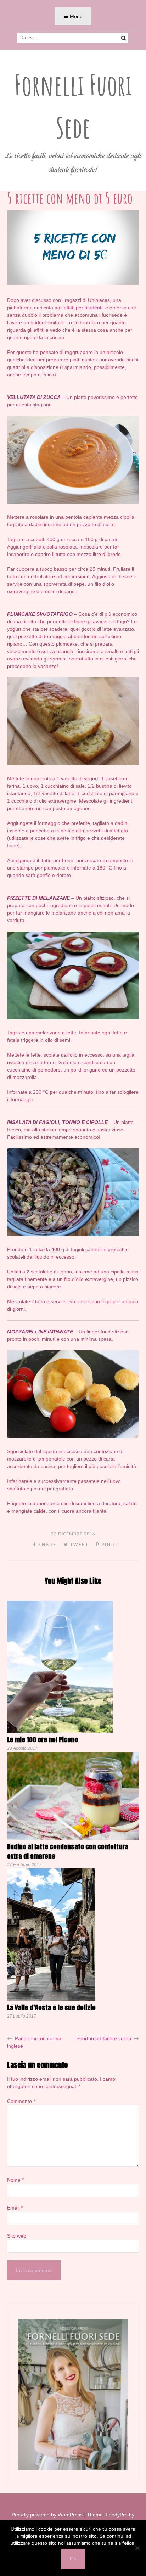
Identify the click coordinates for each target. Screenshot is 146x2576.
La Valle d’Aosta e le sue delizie (51, 2007)
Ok (73, 2559)
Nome (15, 2180)
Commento (21, 2101)
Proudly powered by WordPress (47, 2515)
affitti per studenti (83, 308)
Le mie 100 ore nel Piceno (43, 1740)
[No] (137, 2548)
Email (15, 2208)
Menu (76, 16)
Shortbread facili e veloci (104, 2038)
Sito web (17, 2236)
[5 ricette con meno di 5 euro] (73, 283)
